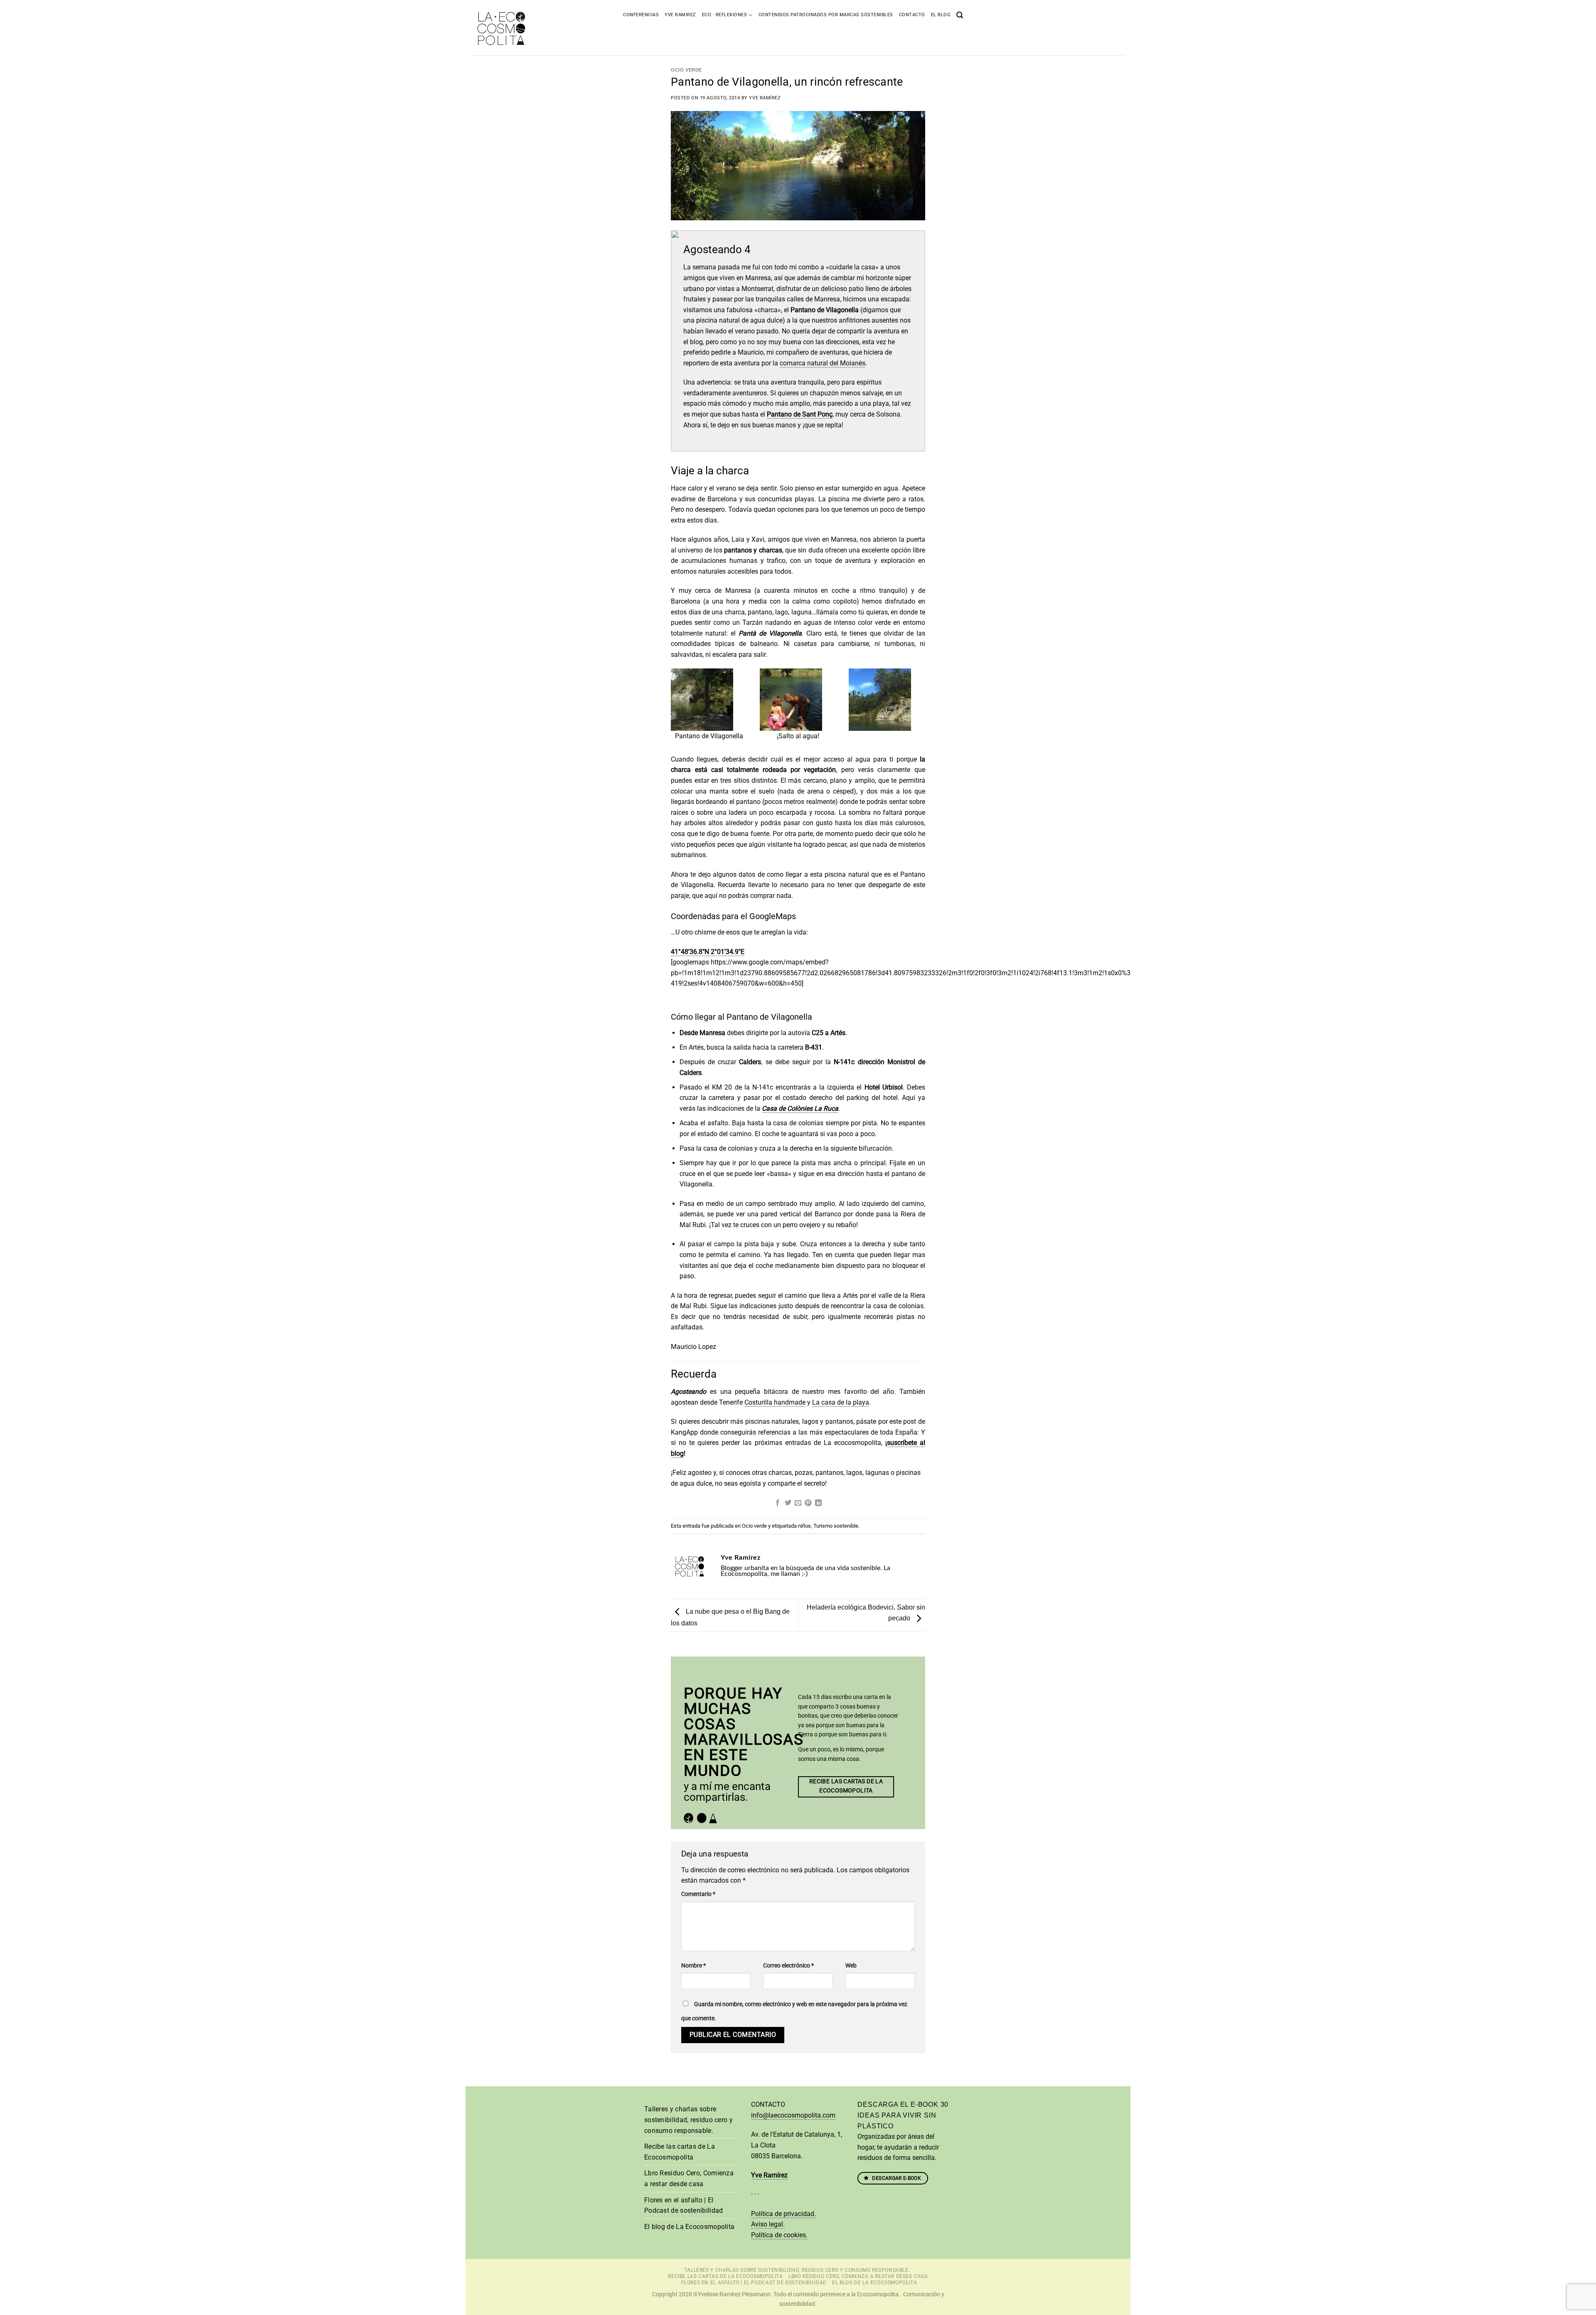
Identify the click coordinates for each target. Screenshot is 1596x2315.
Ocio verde (686, 70)
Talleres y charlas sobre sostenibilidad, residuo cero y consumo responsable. (688, 2120)
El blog (941, 15)
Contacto (912, 15)
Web (851, 1966)
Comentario (698, 1894)
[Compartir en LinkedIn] (818, 1503)
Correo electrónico (788, 1966)
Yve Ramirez (680, 15)
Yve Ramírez (765, 98)
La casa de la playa (841, 1402)
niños (804, 1526)
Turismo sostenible (836, 1526)
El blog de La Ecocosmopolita (689, 2227)
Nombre (693, 1966)
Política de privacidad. (783, 2214)
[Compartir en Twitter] (788, 1503)
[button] (960, 14)
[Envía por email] (798, 1503)
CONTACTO (768, 2104)
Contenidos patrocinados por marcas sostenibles (826, 15)
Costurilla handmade (775, 1402)
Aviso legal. (768, 2224)
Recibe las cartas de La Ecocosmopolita (680, 2152)
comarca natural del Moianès (823, 363)
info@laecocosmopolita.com (793, 2115)
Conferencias (641, 15)
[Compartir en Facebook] (778, 1503)
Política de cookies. (779, 2235)
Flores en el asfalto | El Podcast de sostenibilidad (684, 2205)
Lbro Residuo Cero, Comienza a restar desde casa (689, 2178)
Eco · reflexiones (725, 15)
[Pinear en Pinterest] (808, 1503)
